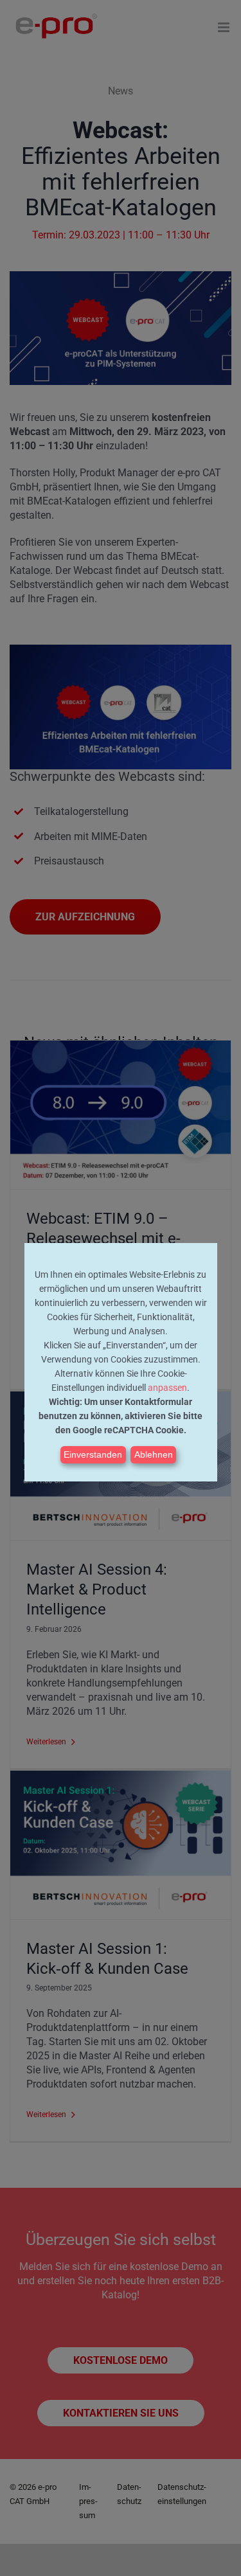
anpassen (167, 1388)
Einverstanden (93, 1454)
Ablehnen (154, 1454)
